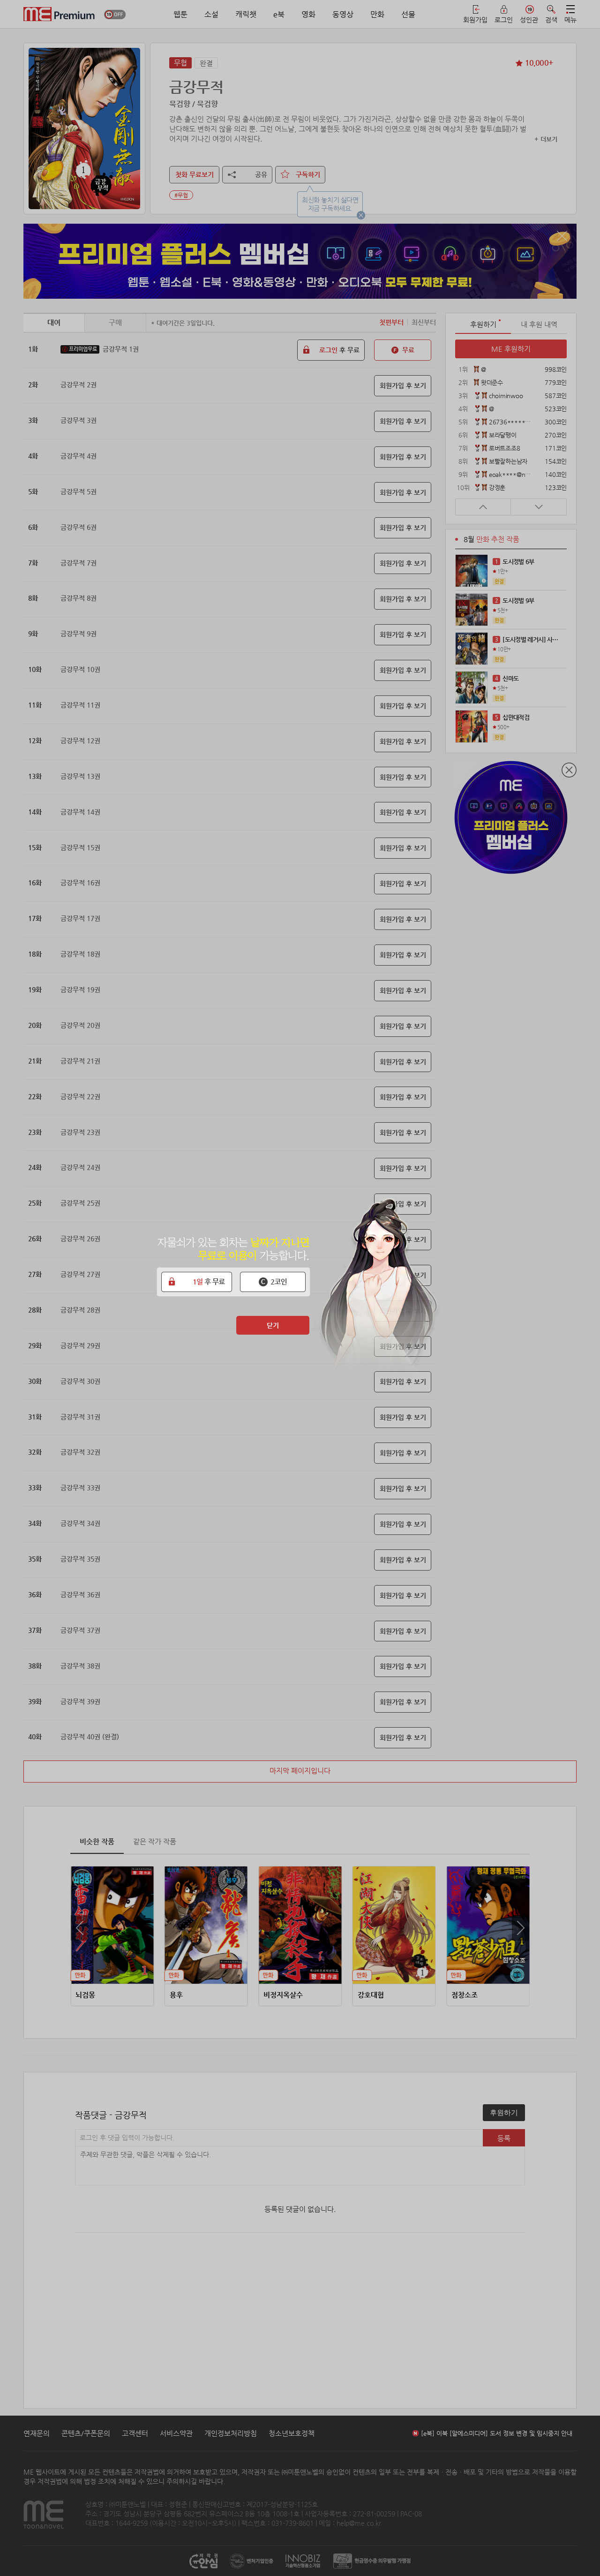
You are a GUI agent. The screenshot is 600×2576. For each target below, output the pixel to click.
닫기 (273, 1325)
